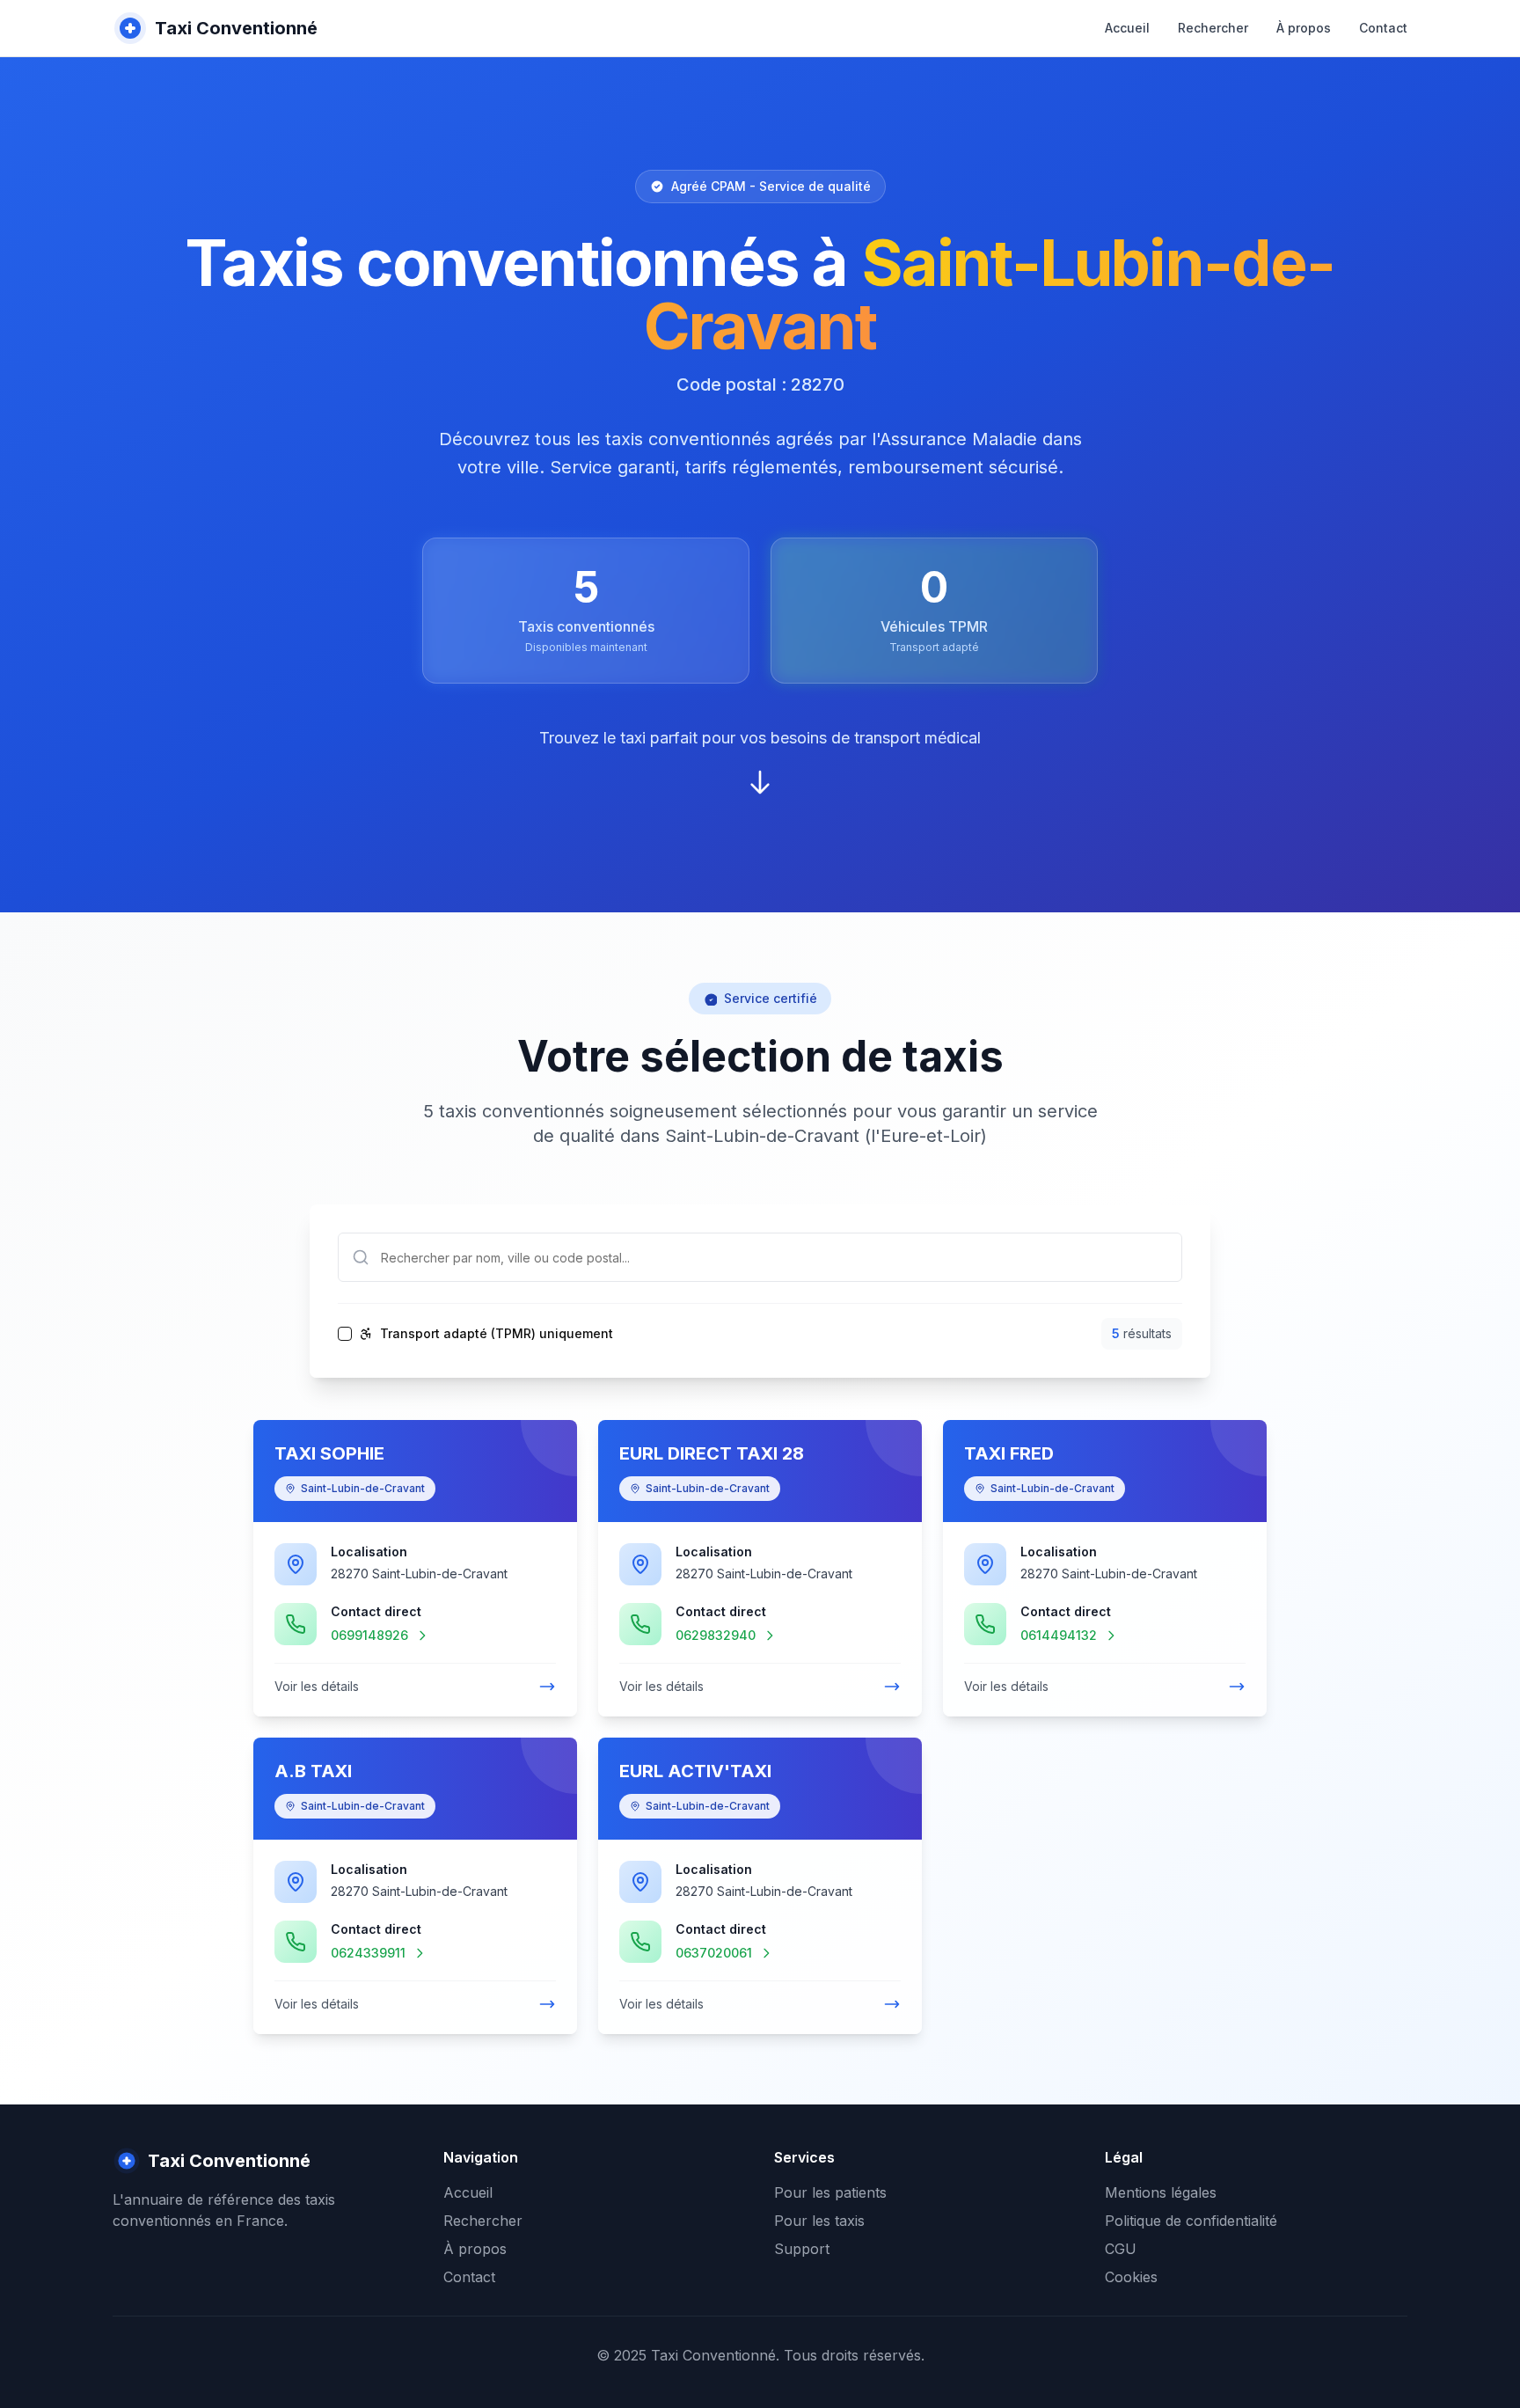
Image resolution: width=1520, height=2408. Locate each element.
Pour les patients (830, 2192)
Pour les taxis (819, 2221)
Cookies (1131, 2277)
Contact (1383, 28)
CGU (1121, 2249)
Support (802, 2249)
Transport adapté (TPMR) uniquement (497, 1334)
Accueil (1127, 28)
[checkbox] (345, 1334)
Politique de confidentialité (1191, 2221)
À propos (1304, 28)
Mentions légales (1161, 2192)
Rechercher (1213, 28)
